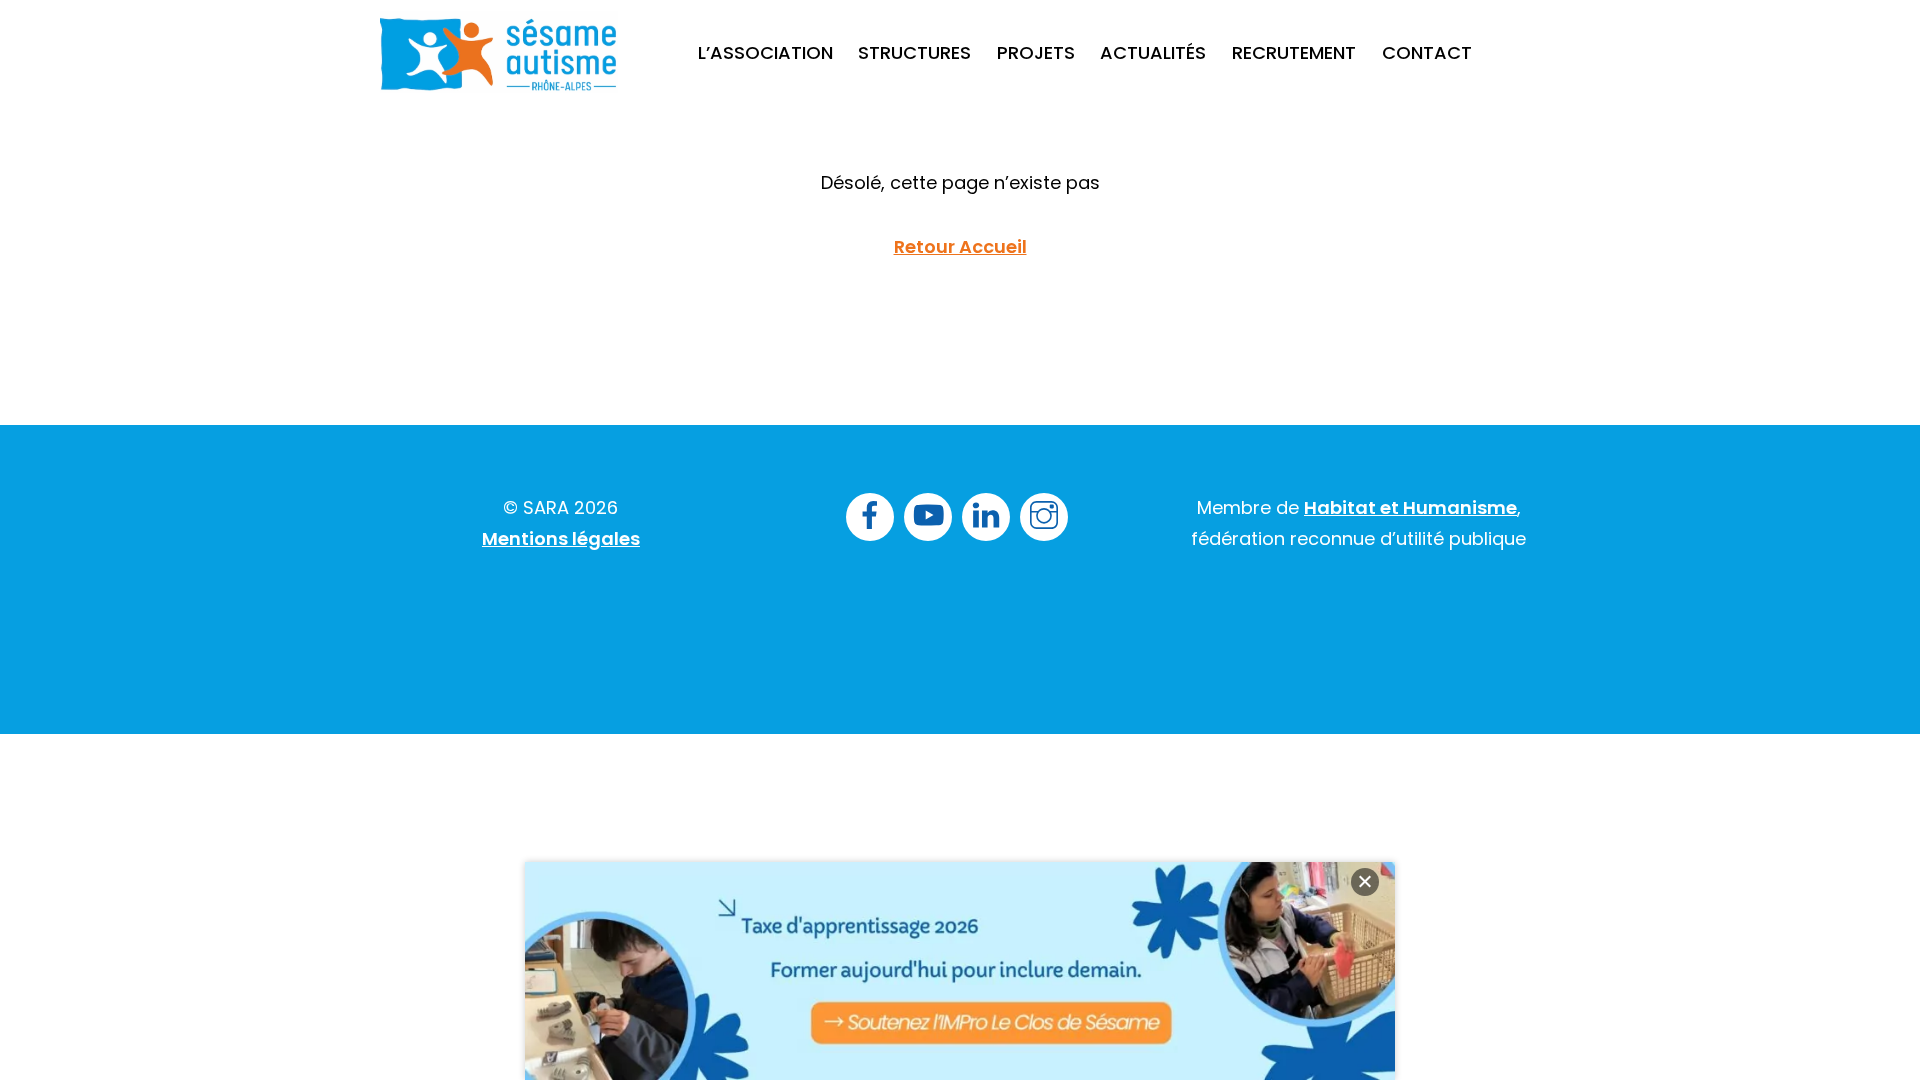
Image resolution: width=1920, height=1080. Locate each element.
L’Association (765, 52)
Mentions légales (561, 538)
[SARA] (499, 75)
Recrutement (1294, 52)
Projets (1036, 52)
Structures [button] (914, 52)
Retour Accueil (960, 246)
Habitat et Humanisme (1410, 507)
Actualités (1153, 52)
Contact (1427, 52)
